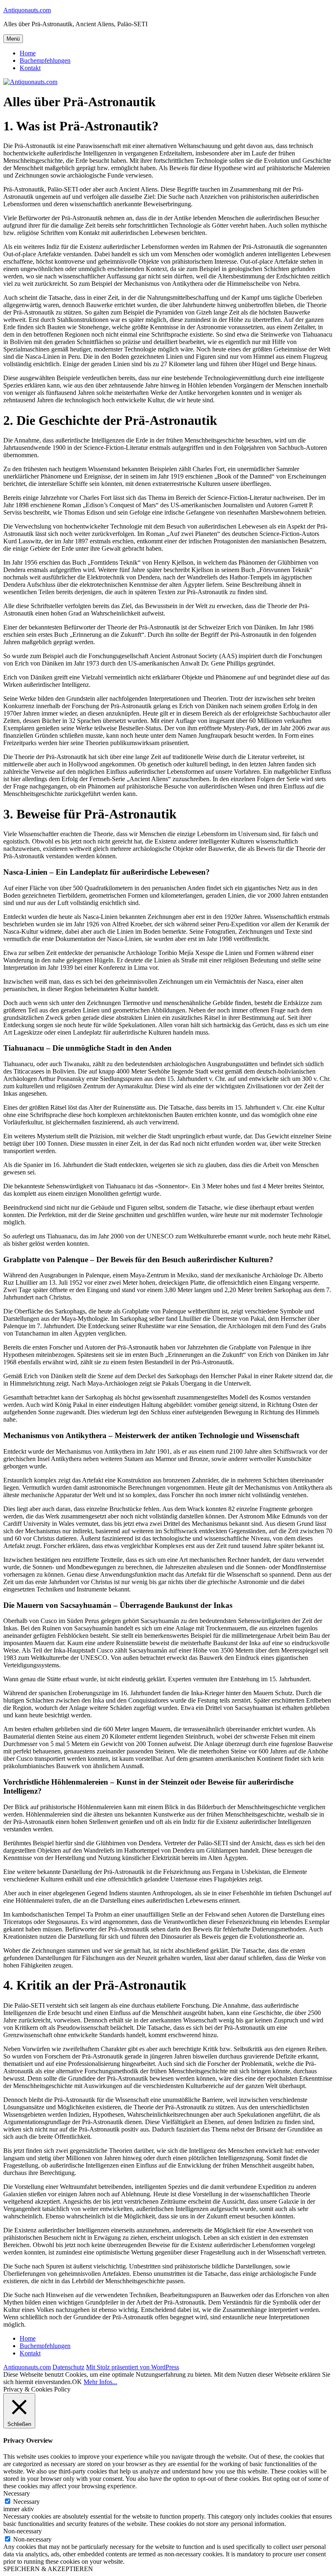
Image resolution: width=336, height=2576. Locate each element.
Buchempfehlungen (45, 60)
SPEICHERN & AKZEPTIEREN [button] (48, 2569)
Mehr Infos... (100, 2382)
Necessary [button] (17, 2493)
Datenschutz (68, 2367)
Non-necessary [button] (23, 2531)
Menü (13, 39)
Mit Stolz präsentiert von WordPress (133, 2367)
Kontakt (30, 68)
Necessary (26, 2502)
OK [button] (77, 2382)
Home (28, 53)
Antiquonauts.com (27, 10)
